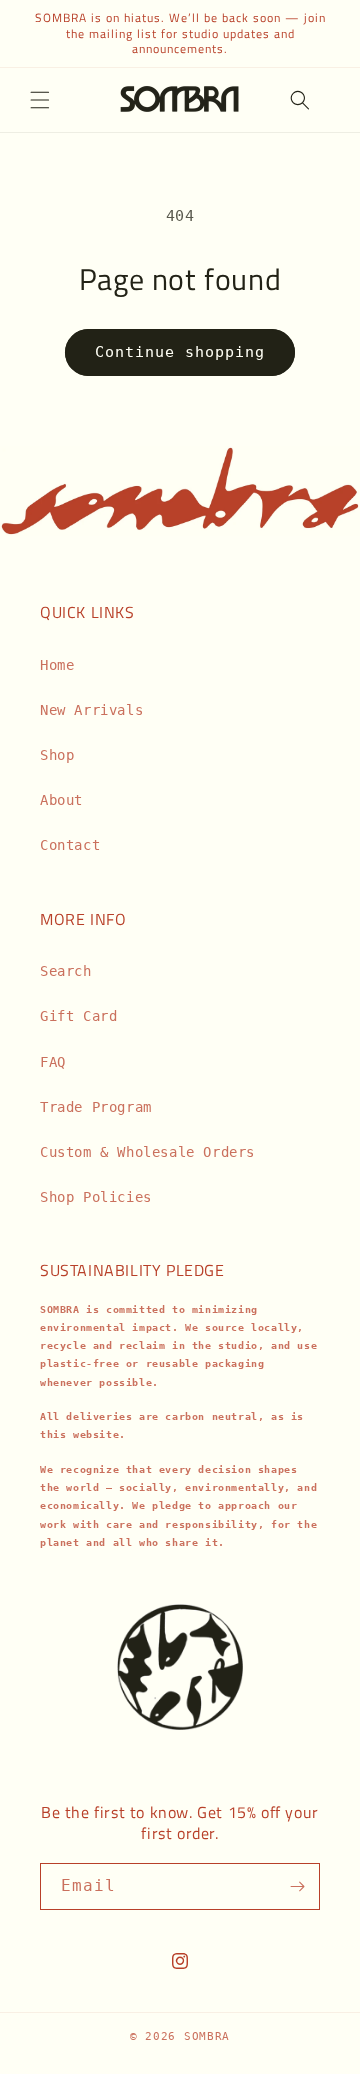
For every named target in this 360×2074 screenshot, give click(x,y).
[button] (40, 100)
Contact (70, 845)
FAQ (53, 1062)
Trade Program (96, 1107)
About (61, 800)
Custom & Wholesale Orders (147, 1152)
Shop (57, 755)
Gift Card (78, 1016)
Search (66, 971)
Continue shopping (180, 352)
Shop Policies (96, 1197)
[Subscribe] (297, 1886)
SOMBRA (207, 2036)
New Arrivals (91, 710)
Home (57, 665)
